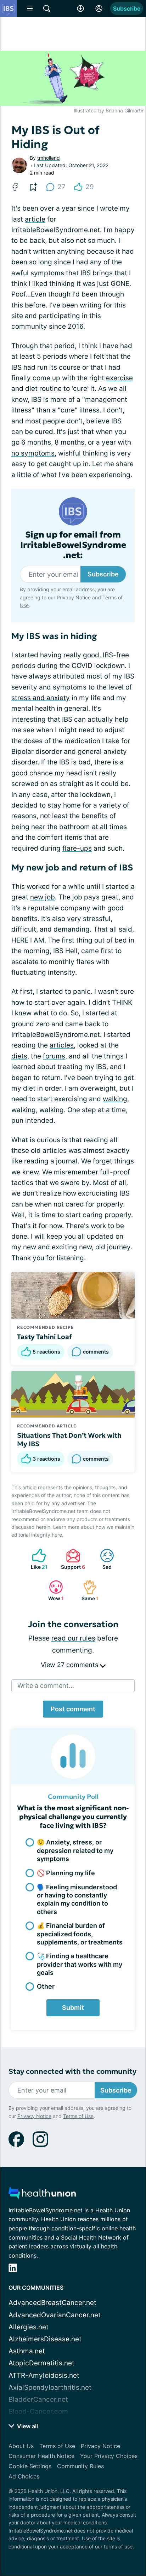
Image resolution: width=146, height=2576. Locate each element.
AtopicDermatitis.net (41, 2363)
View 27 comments (70, 1665)
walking (115, 1099)
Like (36, 1559)
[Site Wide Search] (47, 8)
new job (43, 897)
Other (46, 1986)
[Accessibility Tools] (80, 8)
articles (62, 1045)
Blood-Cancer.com (38, 2411)
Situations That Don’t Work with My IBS (69, 1439)
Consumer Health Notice (41, 2456)
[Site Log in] (99, 8)
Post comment (73, 1709)
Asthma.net (27, 2351)
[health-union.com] (42, 2195)
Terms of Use (78, 2116)
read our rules (73, 1638)
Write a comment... (46, 1686)
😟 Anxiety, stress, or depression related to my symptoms (75, 1850)
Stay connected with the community (72, 2072)
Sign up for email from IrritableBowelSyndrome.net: (73, 545)
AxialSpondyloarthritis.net (50, 2387)
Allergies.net (29, 2327)
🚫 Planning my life (66, 1873)
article (35, 219)
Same (87, 1591)
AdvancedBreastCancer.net (52, 2303)
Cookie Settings (30, 2466)
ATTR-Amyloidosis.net (44, 2375)
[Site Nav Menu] (30, 8)
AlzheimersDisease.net (45, 2339)
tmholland (49, 158)
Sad (102, 1559)
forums (54, 1056)
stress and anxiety (41, 698)
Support (72, 1559)
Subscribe (127, 8)
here (57, 1535)
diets (19, 1056)
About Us (21, 2446)
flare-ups (77, 848)
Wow (53, 1591)
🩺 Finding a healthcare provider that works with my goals (80, 1964)
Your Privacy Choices (109, 2456)
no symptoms (33, 453)
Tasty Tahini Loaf (44, 1337)
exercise (119, 378)
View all (27, 2426)
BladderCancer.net (38, 2399)
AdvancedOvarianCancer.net (55, 2315)
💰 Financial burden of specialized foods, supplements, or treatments (80, 1934)
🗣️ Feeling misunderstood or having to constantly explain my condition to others (77, 1899)
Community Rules (80, 2466)
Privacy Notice (74, 597)
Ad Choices (24, 2476)
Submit (73, 2008)
